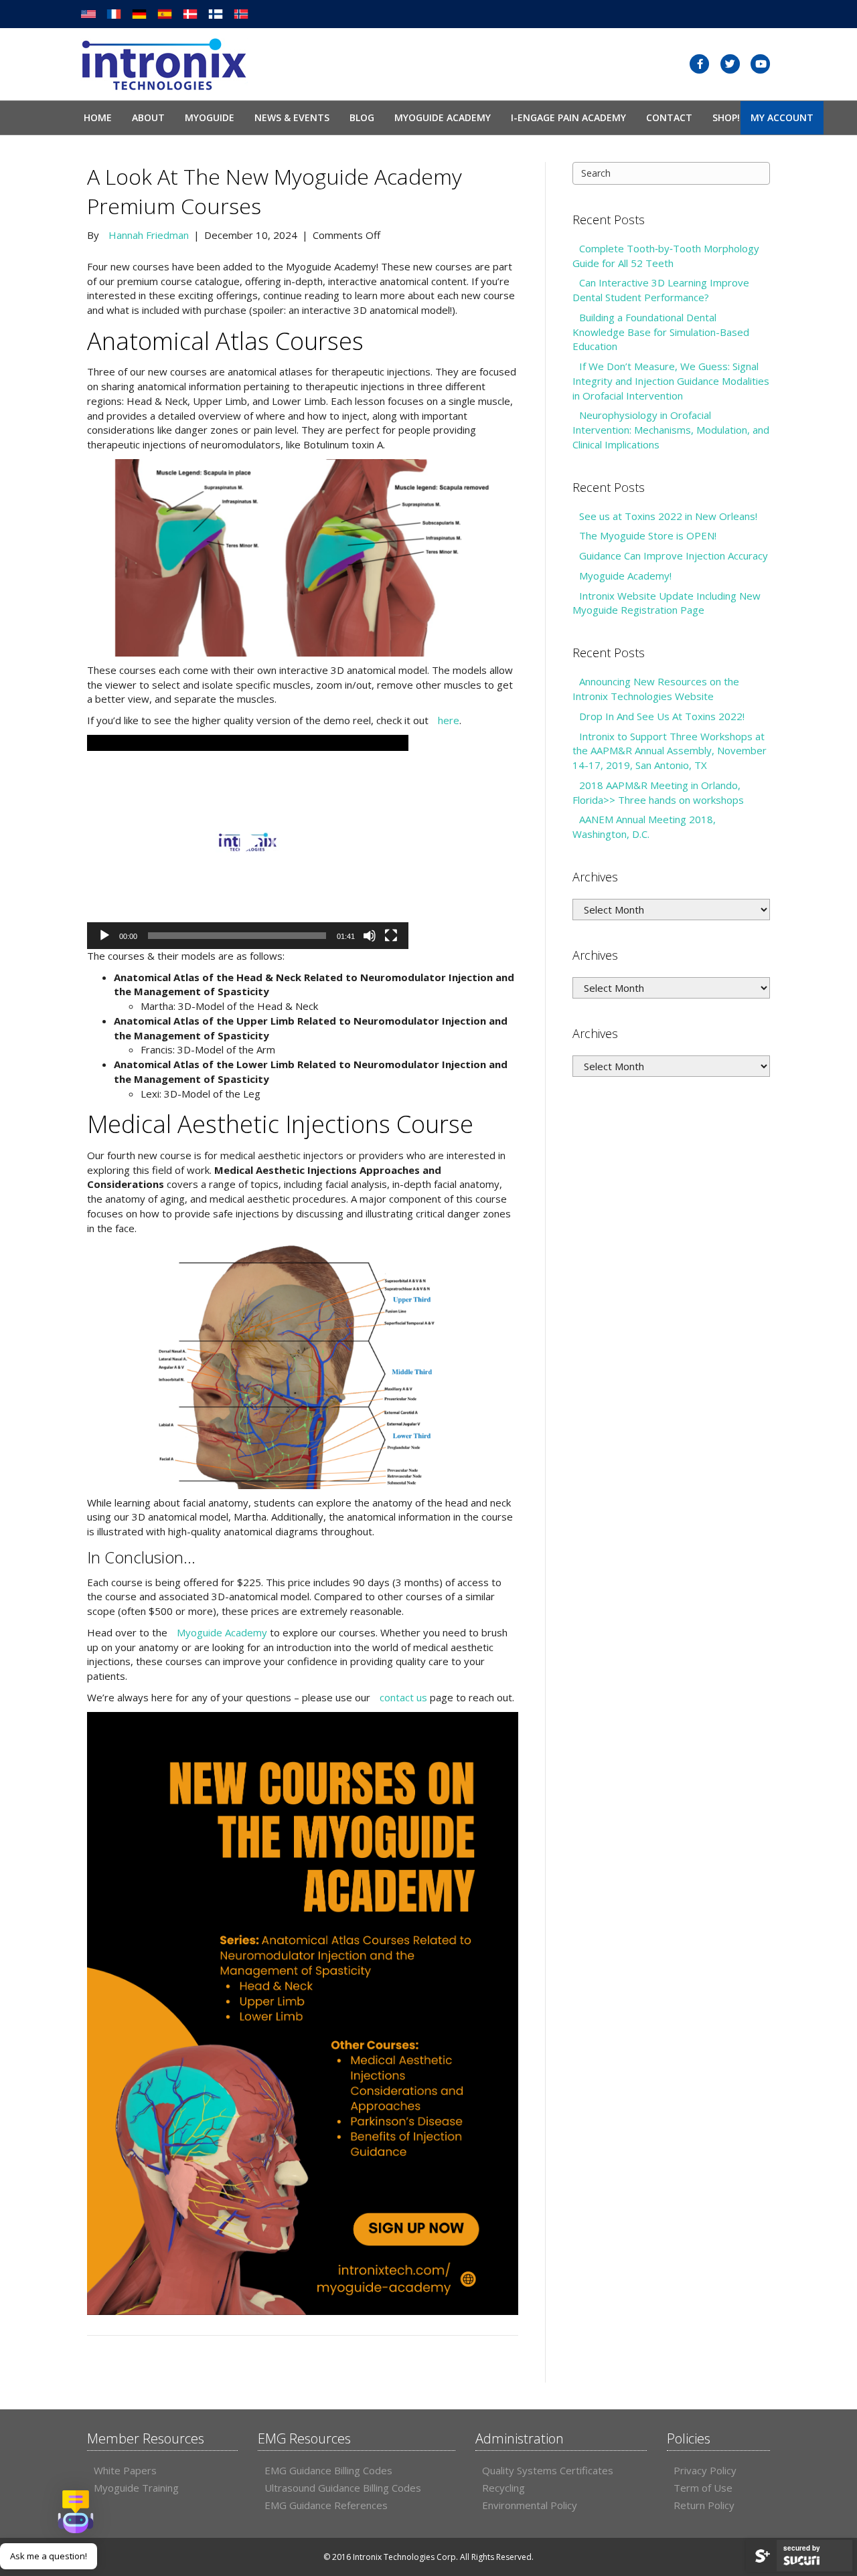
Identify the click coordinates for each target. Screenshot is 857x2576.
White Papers (125, 2470)
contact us (403, 1697)
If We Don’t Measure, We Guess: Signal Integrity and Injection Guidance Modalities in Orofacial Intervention (671, 381)
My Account (782, 117)
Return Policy (704, 2505)
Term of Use (703, 2488)
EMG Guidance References (326, 2505)
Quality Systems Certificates (548, 2470)
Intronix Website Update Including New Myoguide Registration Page (667, 603)
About (148, 117)
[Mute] (370, 936)
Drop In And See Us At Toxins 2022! (662, 716)
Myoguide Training (136, 2488)
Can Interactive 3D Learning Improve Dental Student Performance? (661, 290)
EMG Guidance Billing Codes (328, 2470)
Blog (362, 117)
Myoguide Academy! (625, 576)
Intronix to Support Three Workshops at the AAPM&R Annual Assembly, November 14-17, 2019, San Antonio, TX (670, 751)
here (449, 720)
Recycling (503, 2488)
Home (98, 117)
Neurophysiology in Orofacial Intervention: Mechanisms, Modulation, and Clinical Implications (671, 430)
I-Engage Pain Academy (568, 117)
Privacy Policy (705, 2470)
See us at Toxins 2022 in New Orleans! (668, 516)
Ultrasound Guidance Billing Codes (343, 2488)
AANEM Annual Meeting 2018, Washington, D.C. (644, 827)
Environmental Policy (530, 2505)
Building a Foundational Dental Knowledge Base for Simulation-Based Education (661, 332)
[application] (248, 842)
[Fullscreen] (391, 936)
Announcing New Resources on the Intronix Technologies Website (656, 689)
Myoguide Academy (443, 117)
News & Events (292, 117)
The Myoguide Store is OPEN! (648, 535)
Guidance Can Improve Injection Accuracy (674, 555)
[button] (248, 842)
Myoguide (210, 117)
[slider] (237, 936)
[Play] (104, 936)
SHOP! (726, 117)
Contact (669, 117)
